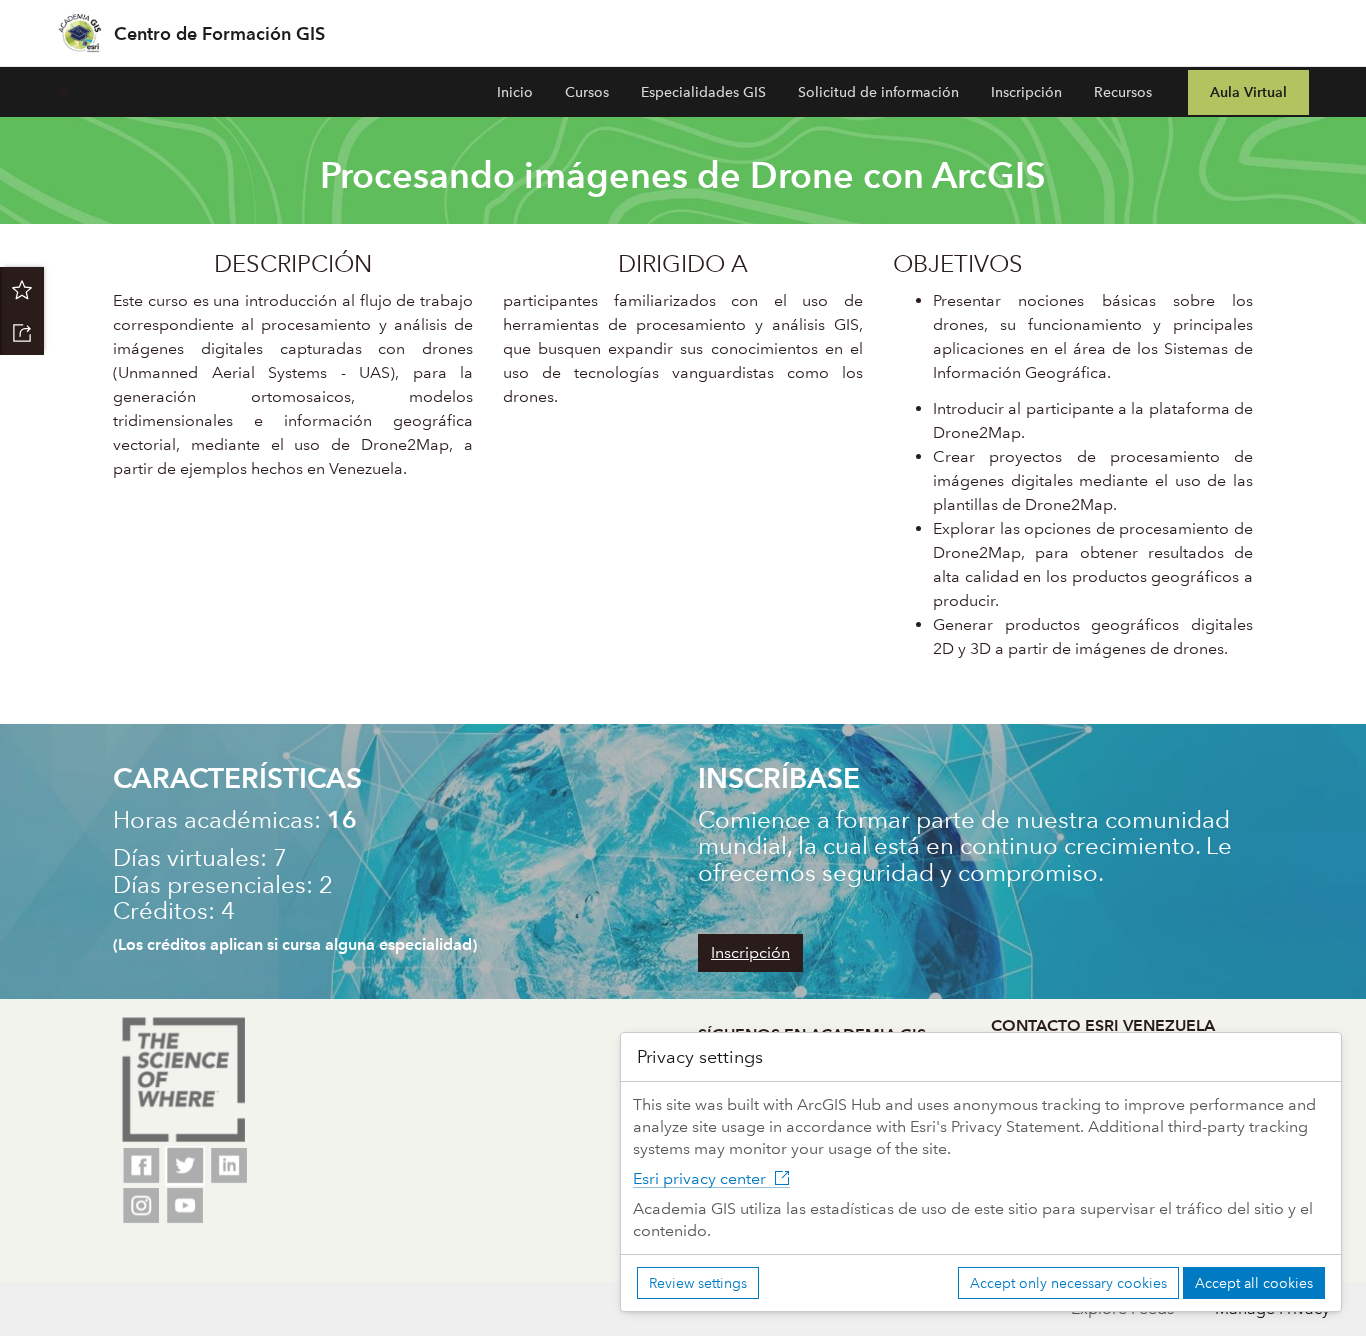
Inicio (515, 92)
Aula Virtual (1248, 92)
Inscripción (1026, 92)
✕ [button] (63, 91)
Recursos (1123, 92)
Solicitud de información (878, 92)
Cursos (587, 92)
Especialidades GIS (703, 92)
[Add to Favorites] (22, 289)
